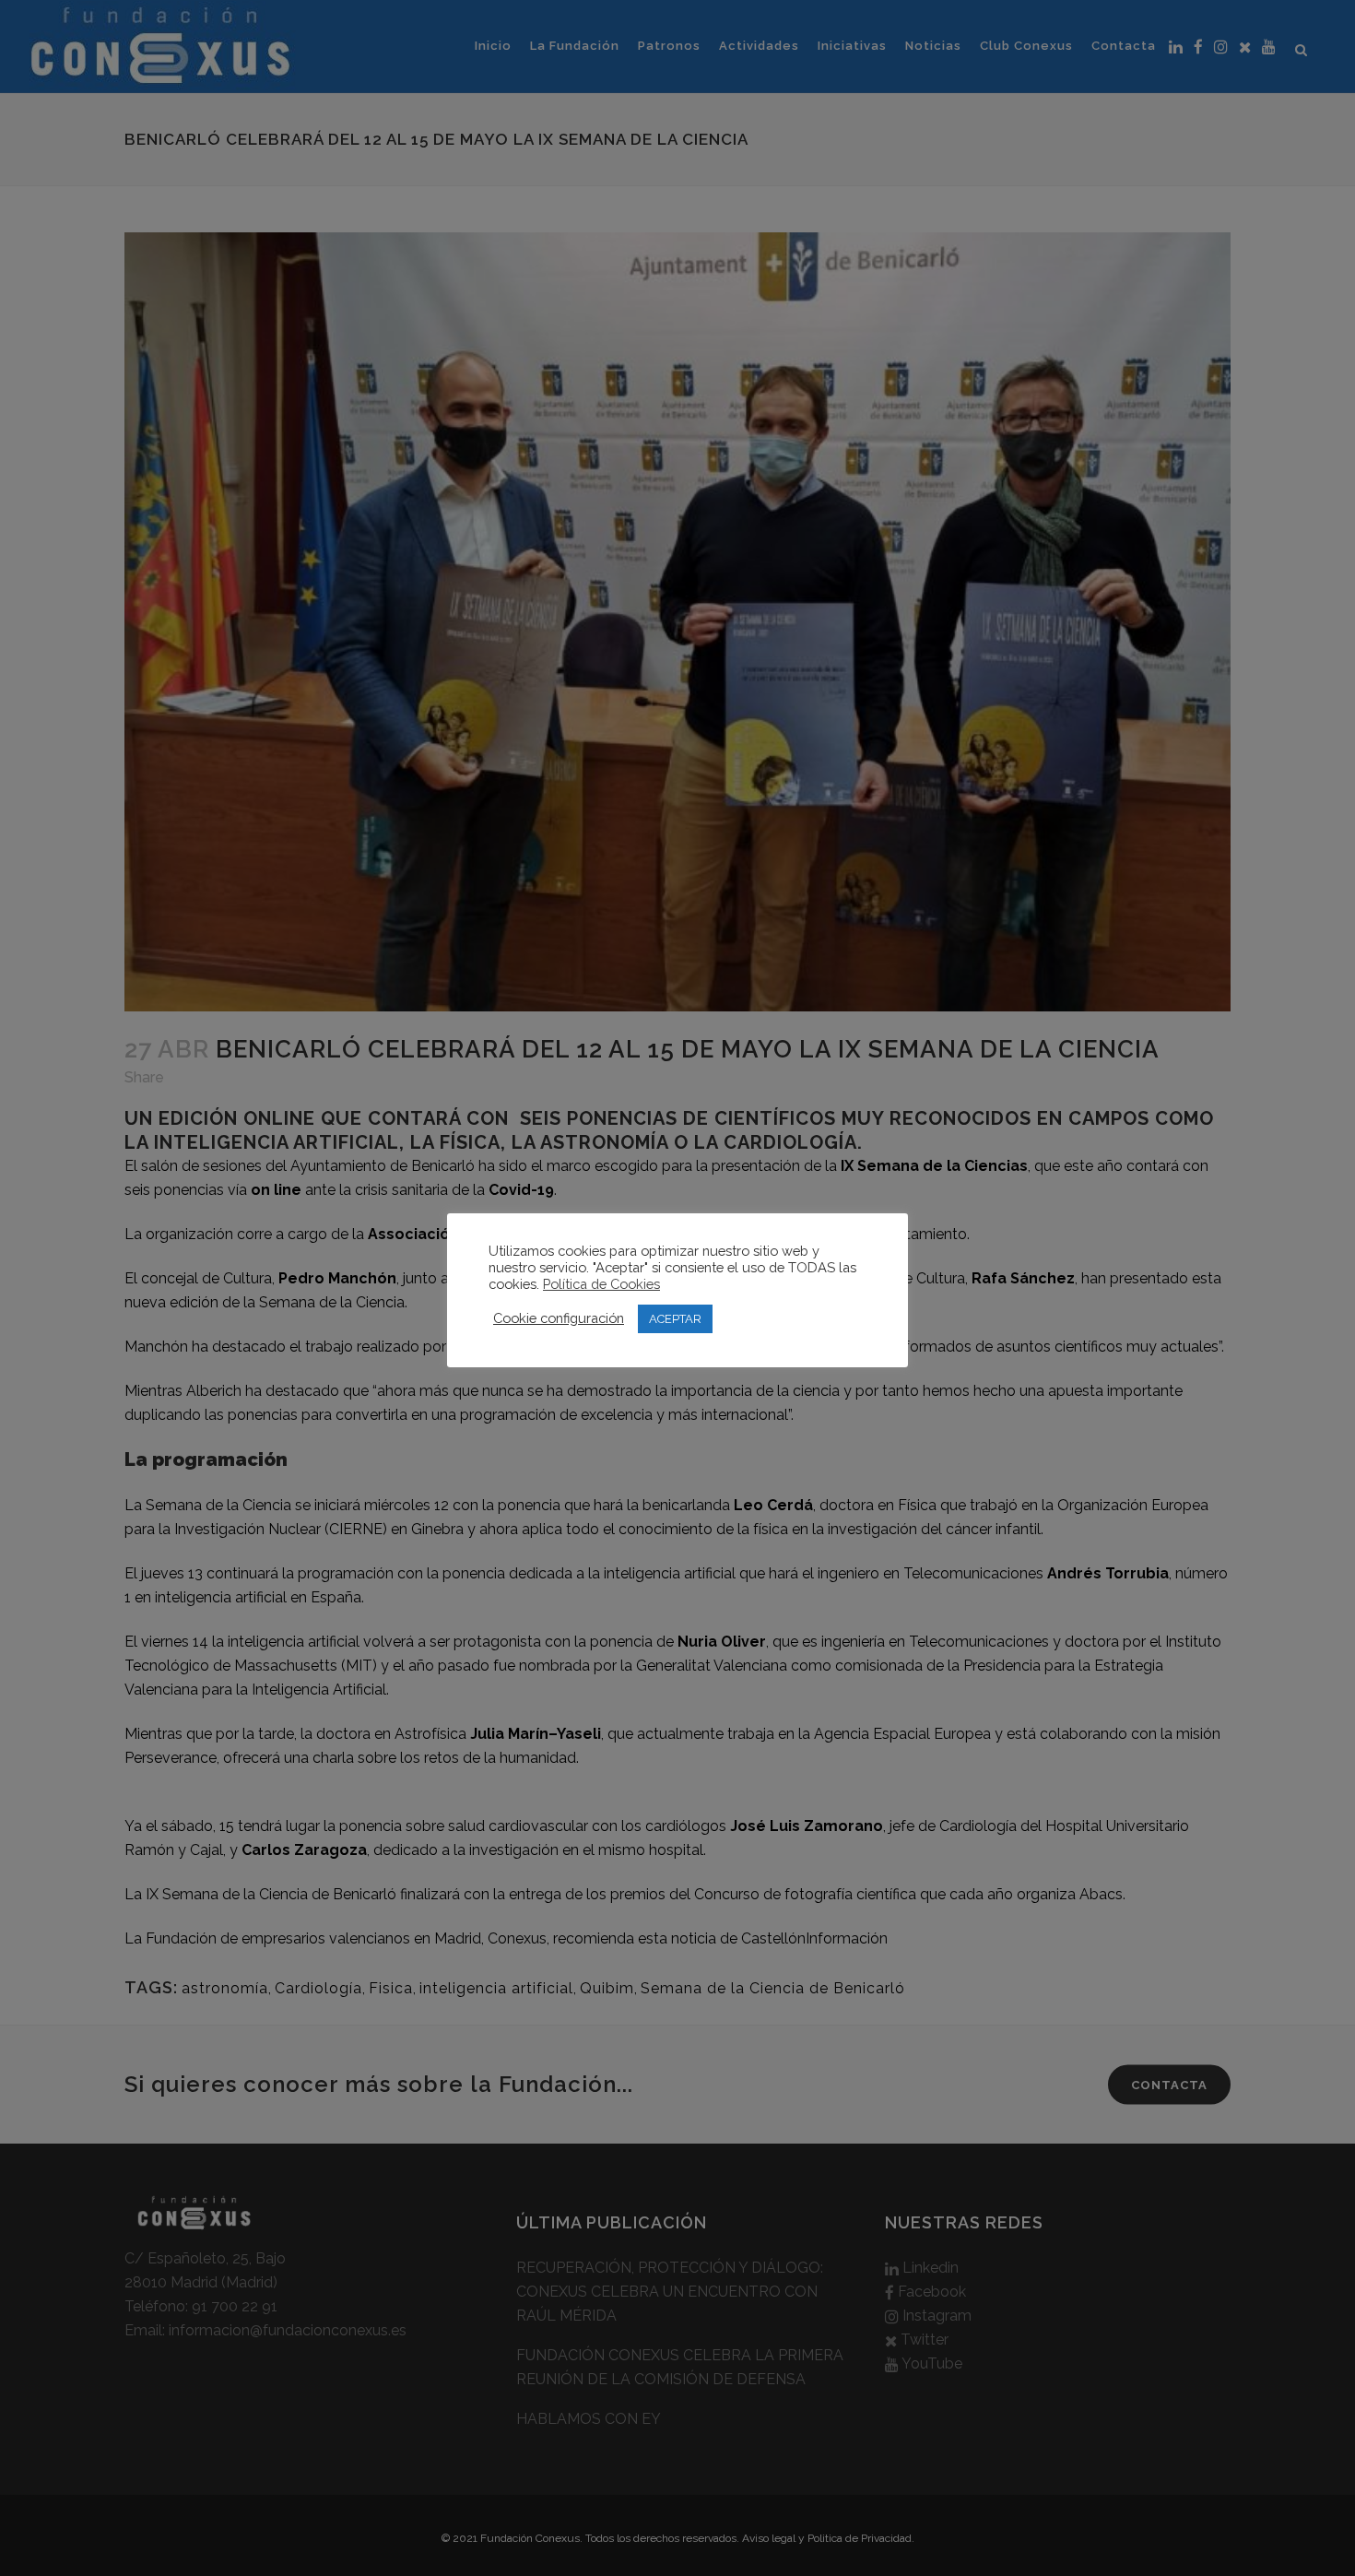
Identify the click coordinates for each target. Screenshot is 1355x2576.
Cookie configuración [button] (559, 1318)
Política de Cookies (601, 1284)
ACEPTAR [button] (675, 1319)
